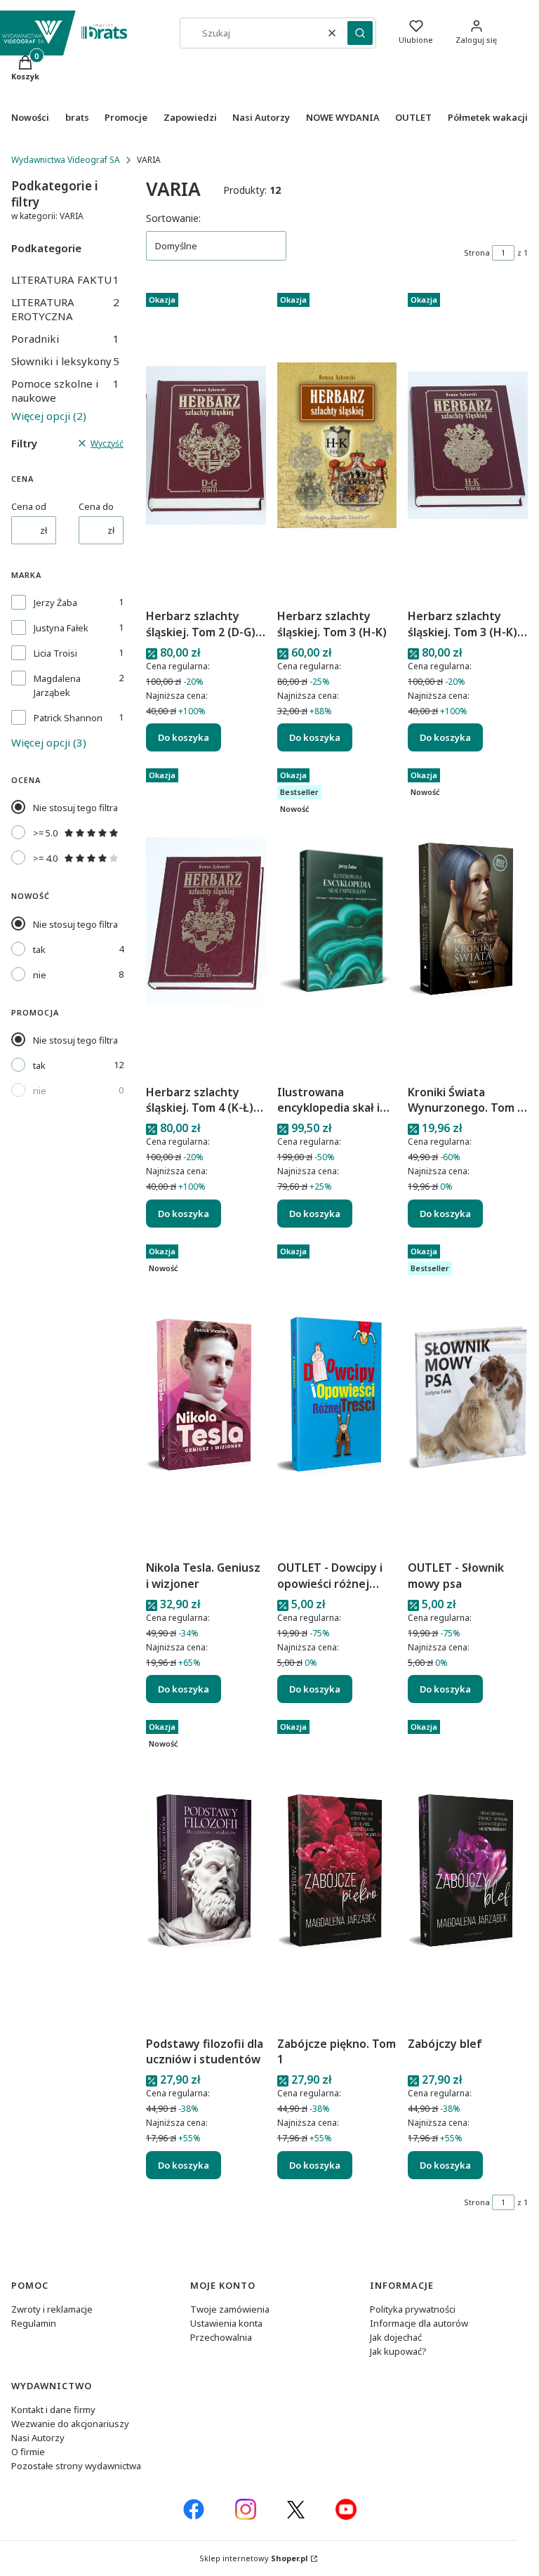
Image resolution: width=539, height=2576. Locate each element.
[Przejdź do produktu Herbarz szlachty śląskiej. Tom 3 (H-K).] (337, 445)
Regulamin (34, 2323)
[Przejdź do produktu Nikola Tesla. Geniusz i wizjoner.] (206, 1397)
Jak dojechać (396, 2337)
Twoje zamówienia (230, 2309)
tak (39, 949)
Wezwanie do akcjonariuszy (70, 2424)
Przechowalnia (221, 2337)
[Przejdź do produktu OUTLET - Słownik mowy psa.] (468, 1397)
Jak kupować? (398, 2351)
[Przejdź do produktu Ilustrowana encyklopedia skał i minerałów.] (337, 921)
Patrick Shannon (68, 718)
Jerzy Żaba (55, 603)
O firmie (28, 2452)
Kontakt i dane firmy (53, 2410)
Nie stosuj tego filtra (75, 808)
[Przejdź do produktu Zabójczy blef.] (468, 1872)
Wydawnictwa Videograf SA (66, 160)
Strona (477, 252)
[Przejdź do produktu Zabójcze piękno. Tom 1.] (337, 1872)
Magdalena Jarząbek (57, 685)
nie (40, 975)
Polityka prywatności (413, 2309)
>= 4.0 (45, 858)
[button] (360, 33)
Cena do (96, 506)
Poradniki (65, 339)
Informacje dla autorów (419, 2323)
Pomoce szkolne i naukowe (65, 390)
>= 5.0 (45, 833)
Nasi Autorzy (38, 2438)
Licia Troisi (55, 653)
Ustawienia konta (226, 2323)
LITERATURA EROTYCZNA (65, 309)
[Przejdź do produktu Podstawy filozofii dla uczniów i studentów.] (206, 1872)
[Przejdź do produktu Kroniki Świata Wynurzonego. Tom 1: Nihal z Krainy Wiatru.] (468, 921)
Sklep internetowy (254, 2558)
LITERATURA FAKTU (65, 280)
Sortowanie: (173, 218)
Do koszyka (184, 737)
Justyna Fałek (61, 628)
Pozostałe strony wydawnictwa (76, 2466)
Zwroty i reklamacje (52, 2309)
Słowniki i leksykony (65, 361)
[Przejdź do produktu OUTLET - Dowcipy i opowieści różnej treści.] (337, 1397)
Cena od (29, 506)
